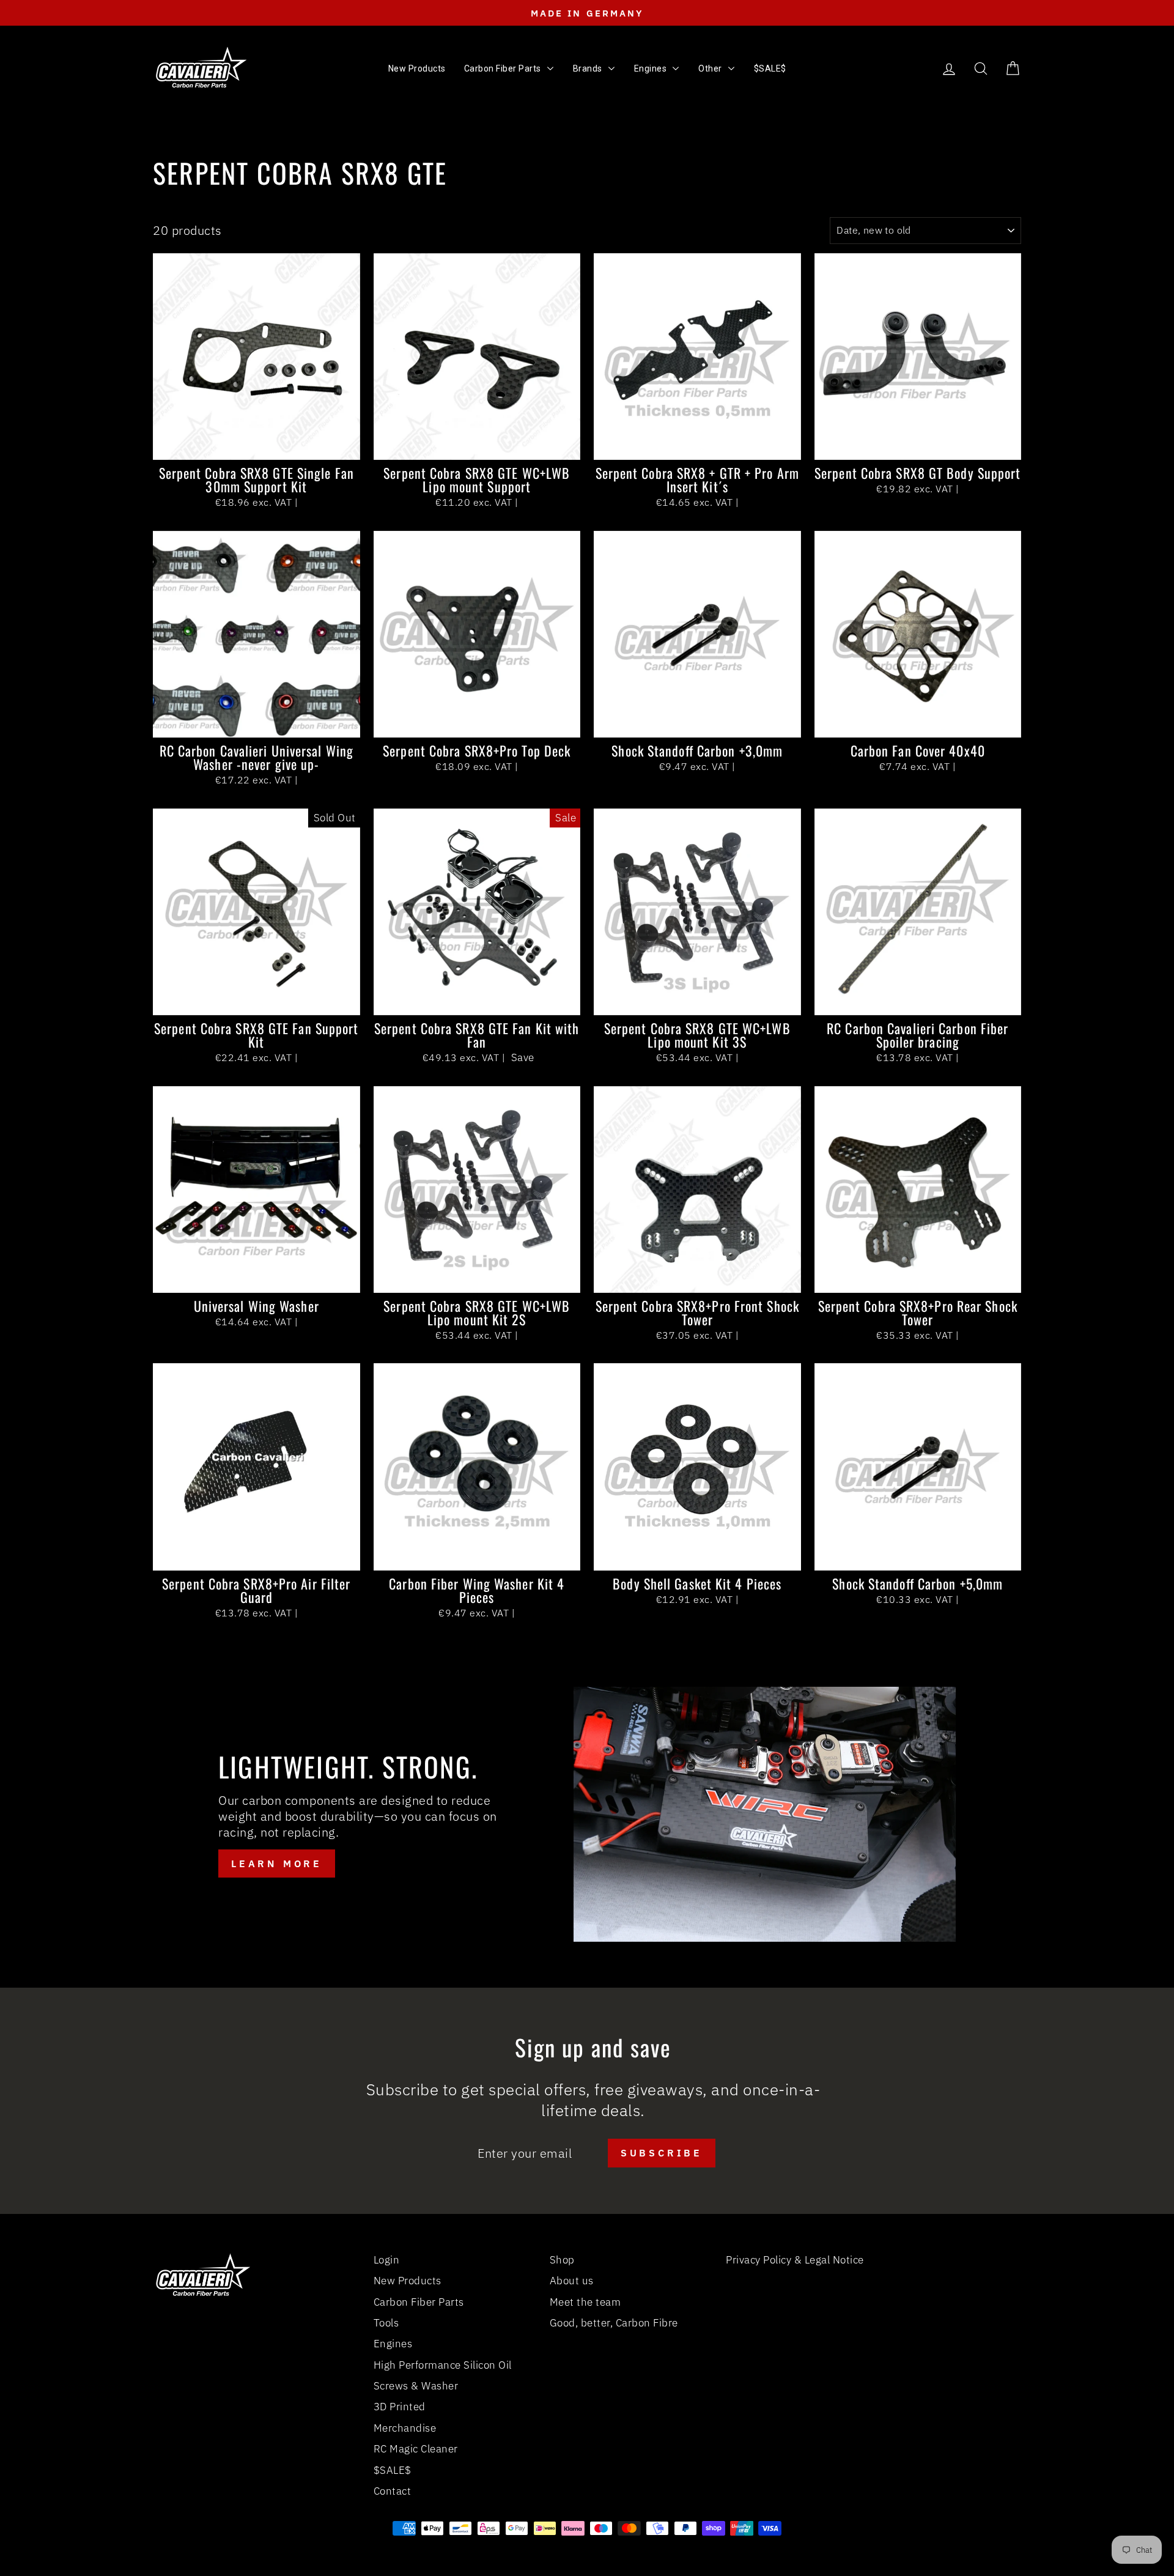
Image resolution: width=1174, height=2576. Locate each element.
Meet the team (585, 2302)
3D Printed (400, 2407)
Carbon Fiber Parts (419, 2302)
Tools (386, 2323)
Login (387, 2260)
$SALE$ (393, 2470)
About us (572, 2281)
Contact (393, 2491)
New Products (408, 2281)
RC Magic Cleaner (416, 2449)
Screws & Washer (416, 2386)
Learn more (277, 1864)
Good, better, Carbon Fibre (614, 2323)
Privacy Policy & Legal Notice (795, 2260)
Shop (562, 2260)
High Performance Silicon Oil (443, 2365)
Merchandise (405, 2428)
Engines (393, 2344)
